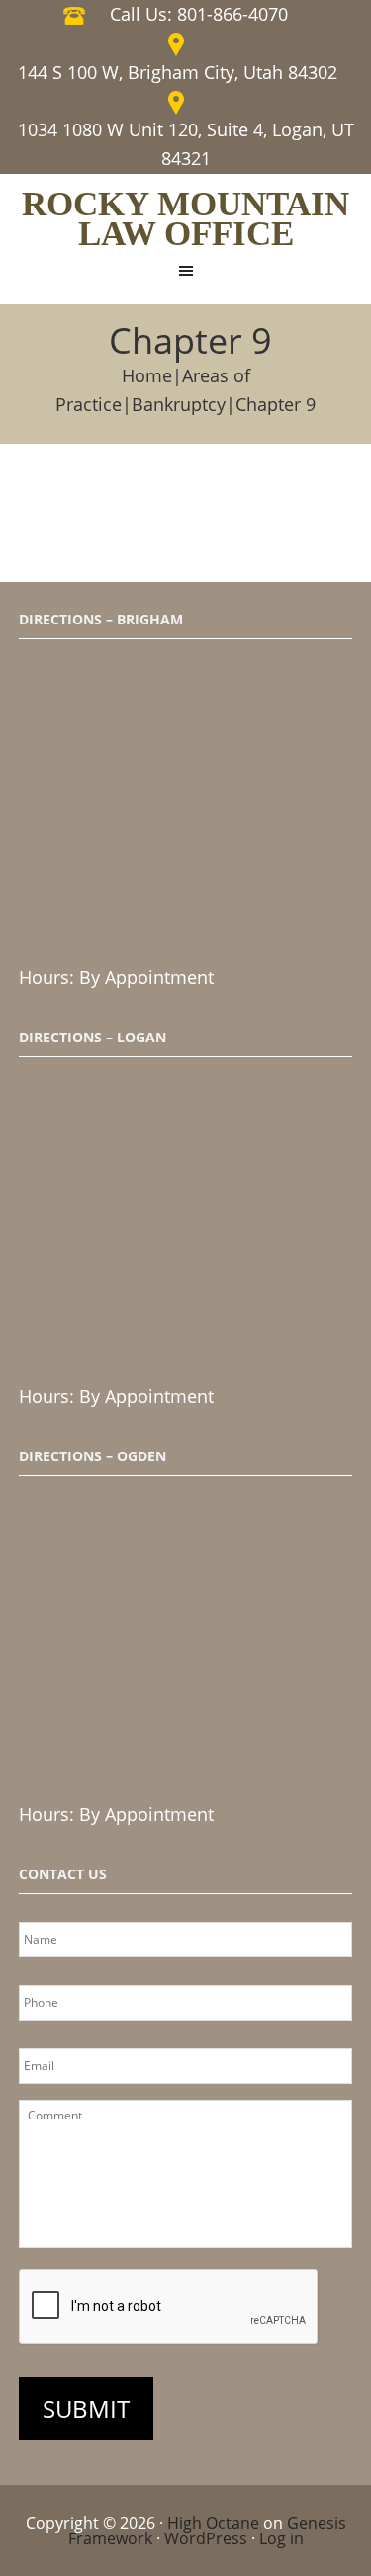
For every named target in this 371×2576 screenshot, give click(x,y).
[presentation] (169, 2307)
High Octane (213, 2523)
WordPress (206, 2538)
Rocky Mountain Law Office (185, 219)
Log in (281, 2538)
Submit (86, 2409)
